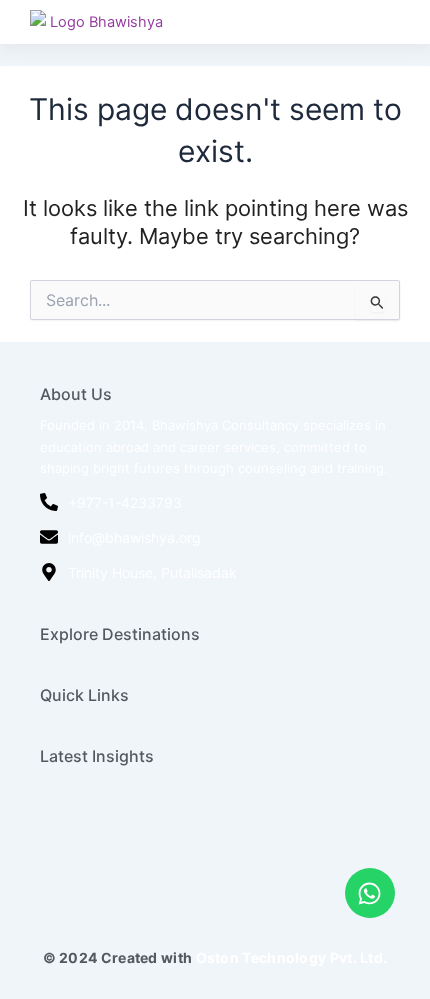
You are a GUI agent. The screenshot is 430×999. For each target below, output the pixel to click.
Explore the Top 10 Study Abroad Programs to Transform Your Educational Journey (205, 868)
